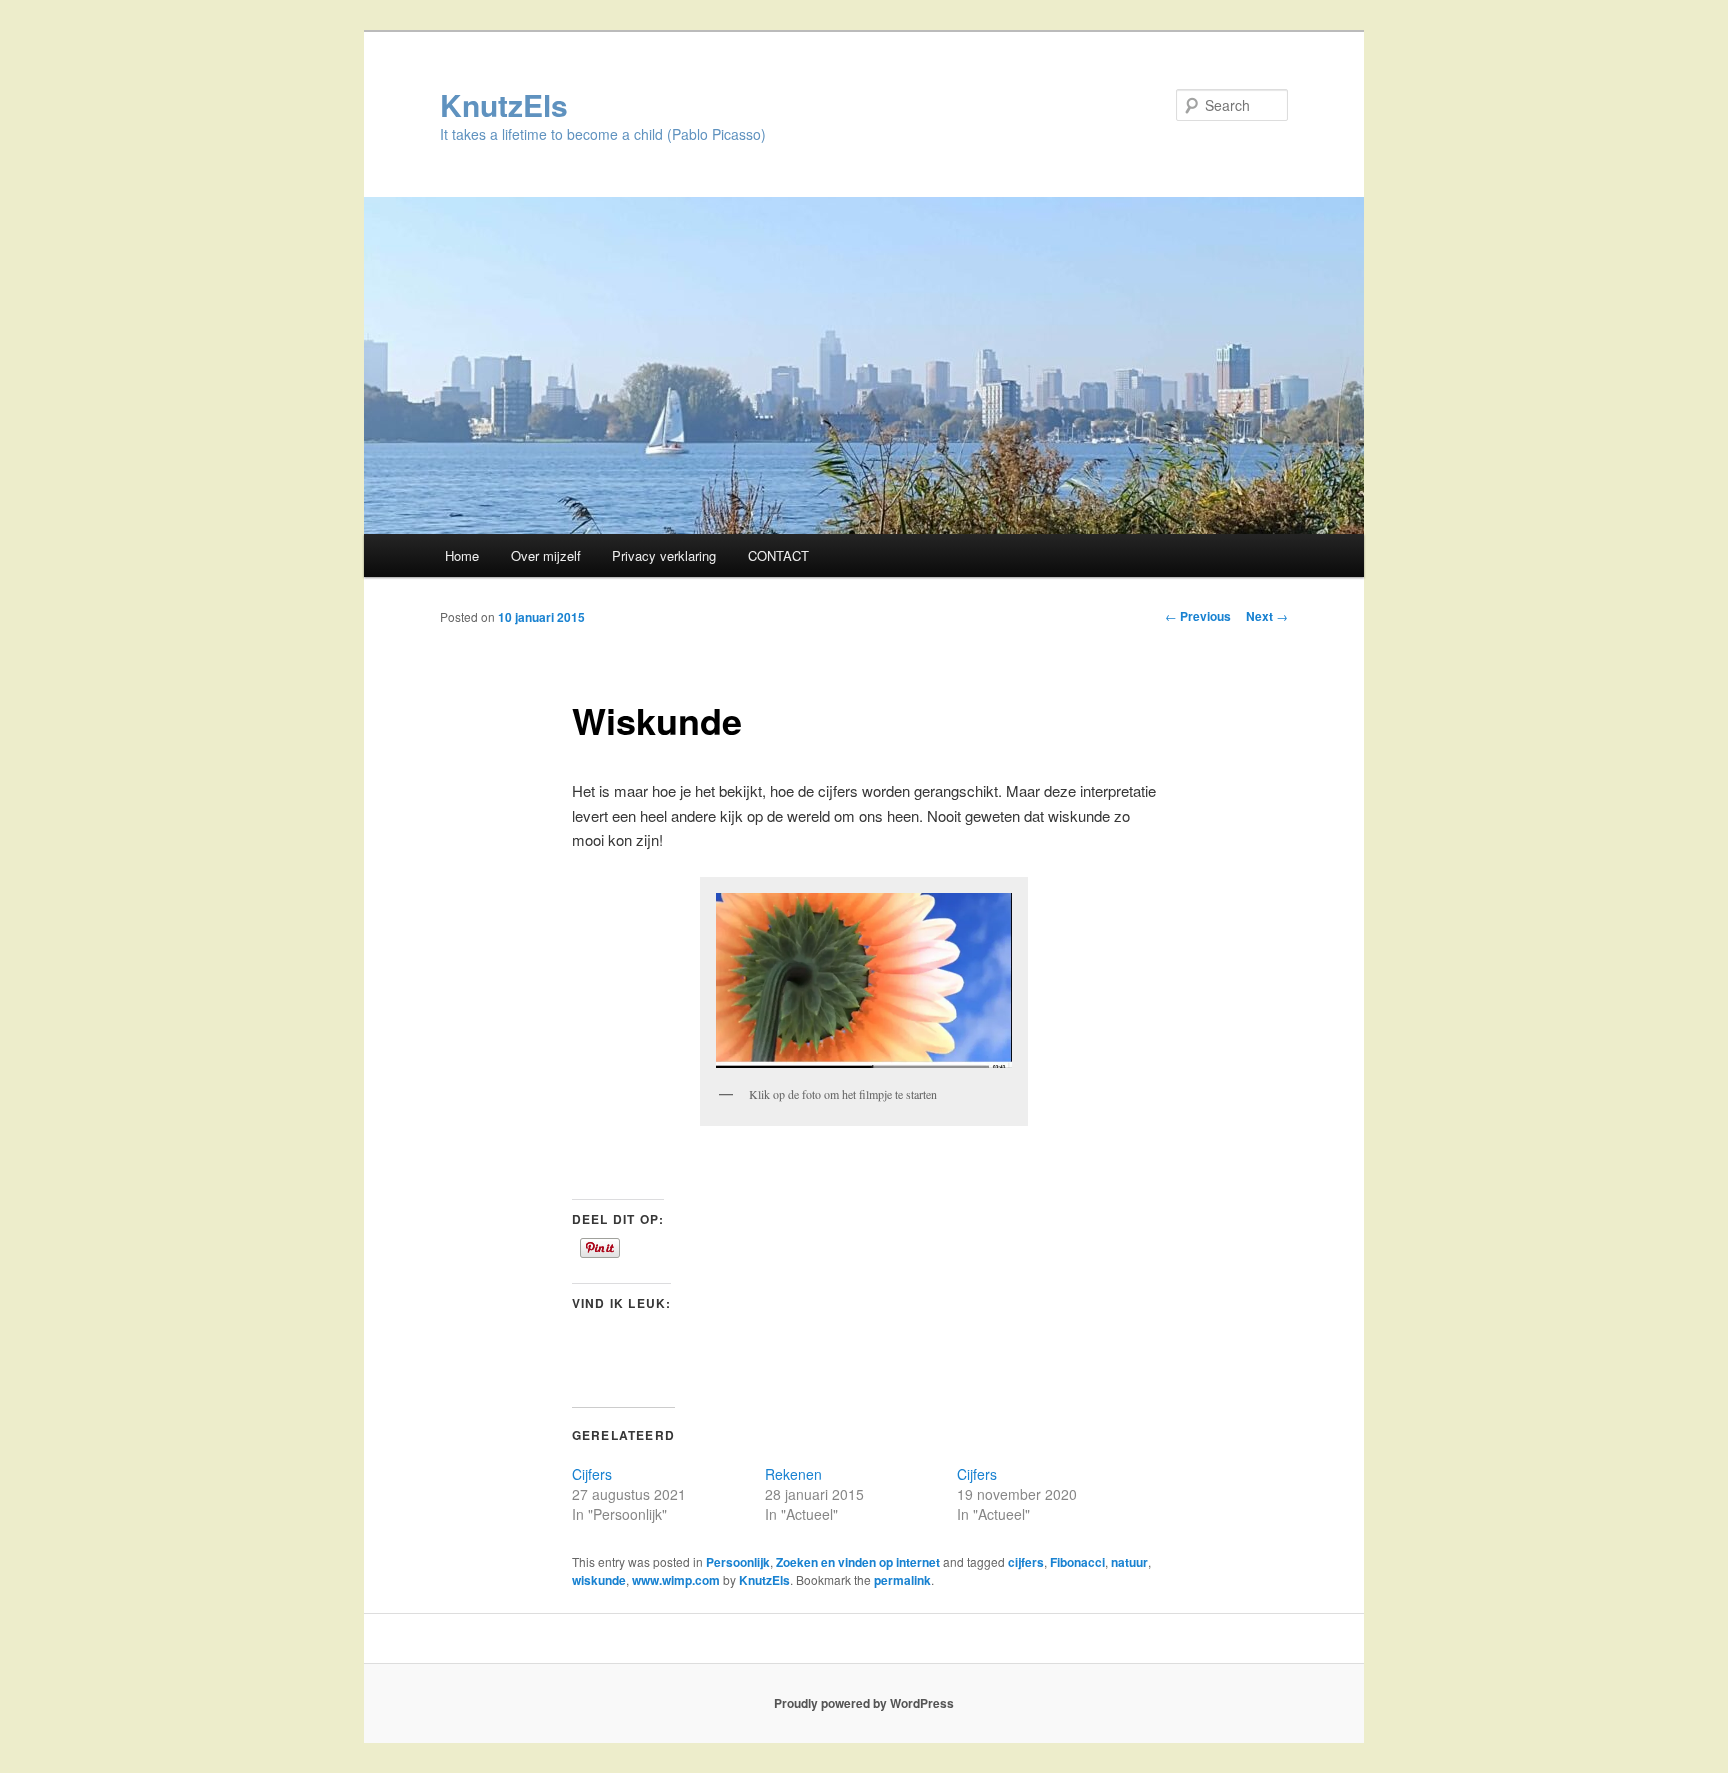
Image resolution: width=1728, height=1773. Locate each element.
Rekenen (793, 1474)
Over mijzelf (546, 555)
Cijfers (592, 1474)
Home (462, 555)
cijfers (1026, 1562)
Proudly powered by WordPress (864, 1703)
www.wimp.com (676, 1580)
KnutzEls (504, 104)
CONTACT (778, 555)
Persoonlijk (738, 1562)
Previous (1198, 616)
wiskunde (599, 1580)
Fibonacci (1077, 1562)
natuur (1129, 1562)
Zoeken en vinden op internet (858, 1562)
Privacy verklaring (664, 555)
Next (1267, 616)
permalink (902, 1580)
